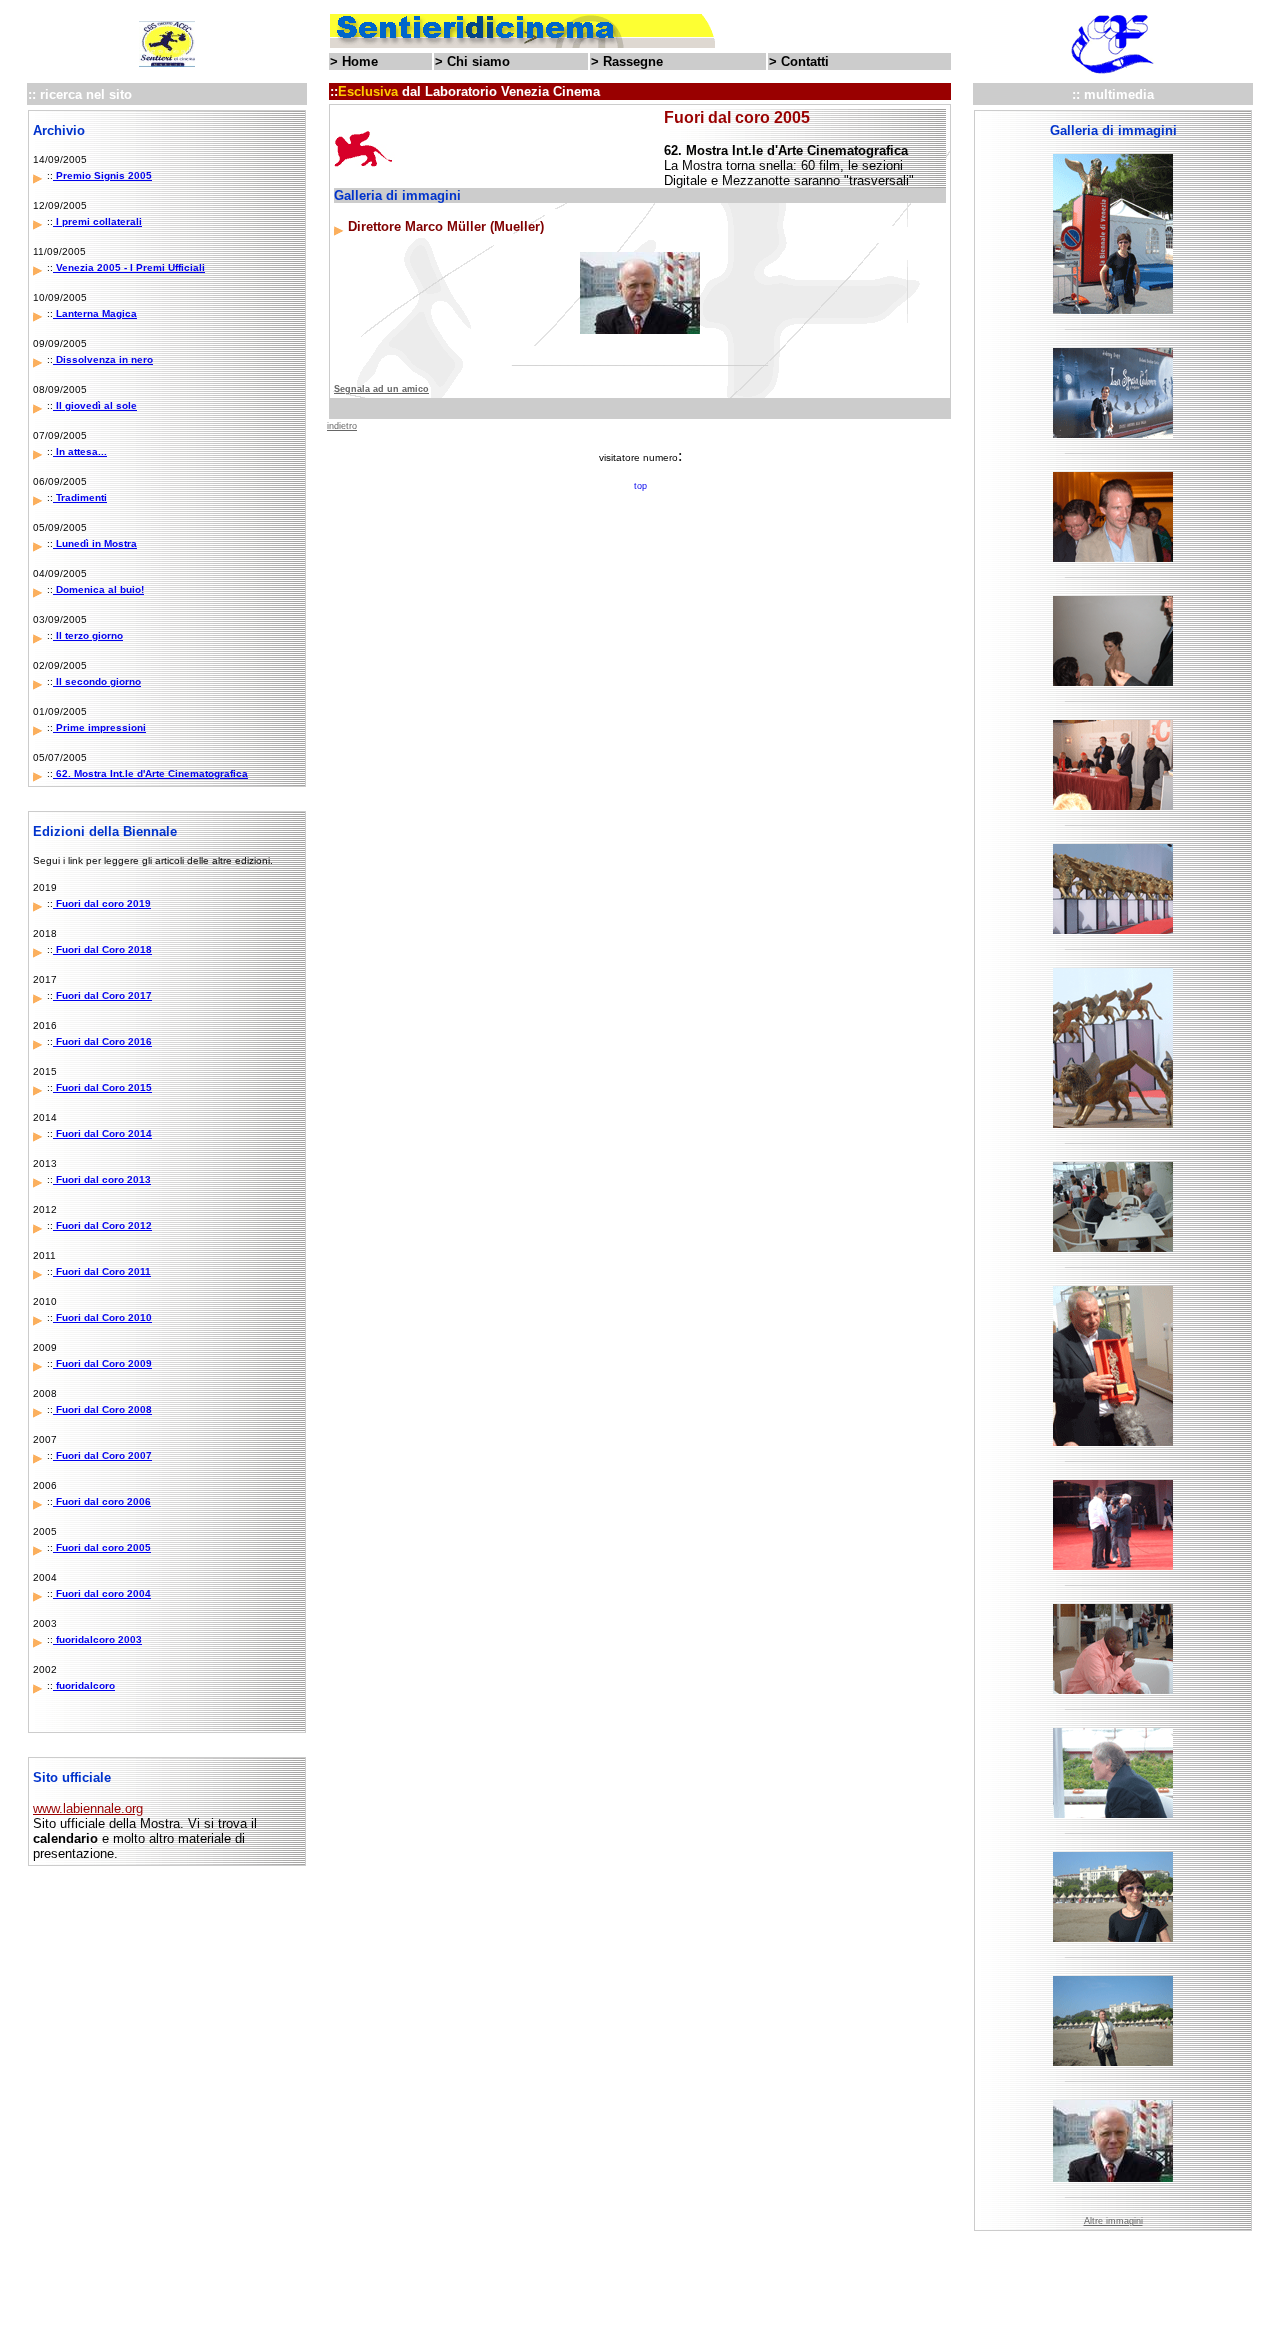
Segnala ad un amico (381, 389)
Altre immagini (1113, 2221)
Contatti (805, 61)
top (640, 486)
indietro (342, 426)
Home (360, 61)
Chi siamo (478, 61)
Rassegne (633, 61)
